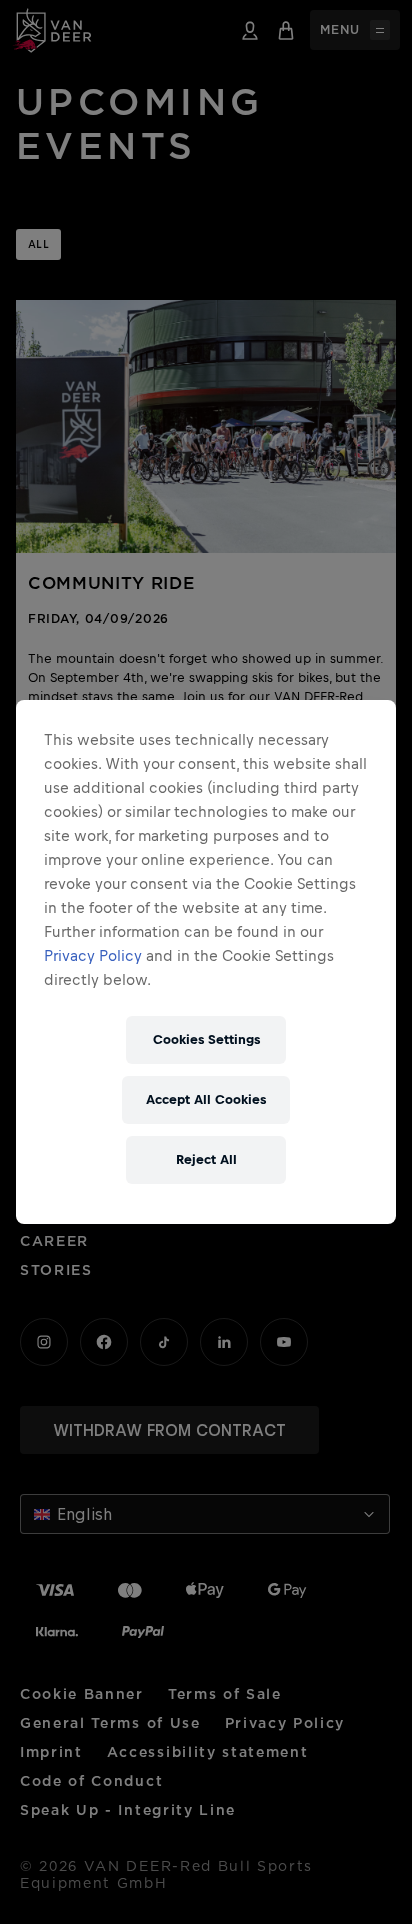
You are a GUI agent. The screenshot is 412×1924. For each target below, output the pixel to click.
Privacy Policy (93, 955)
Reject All (206, 1159)
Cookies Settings (206, 1039)
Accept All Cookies (206, 1099)
